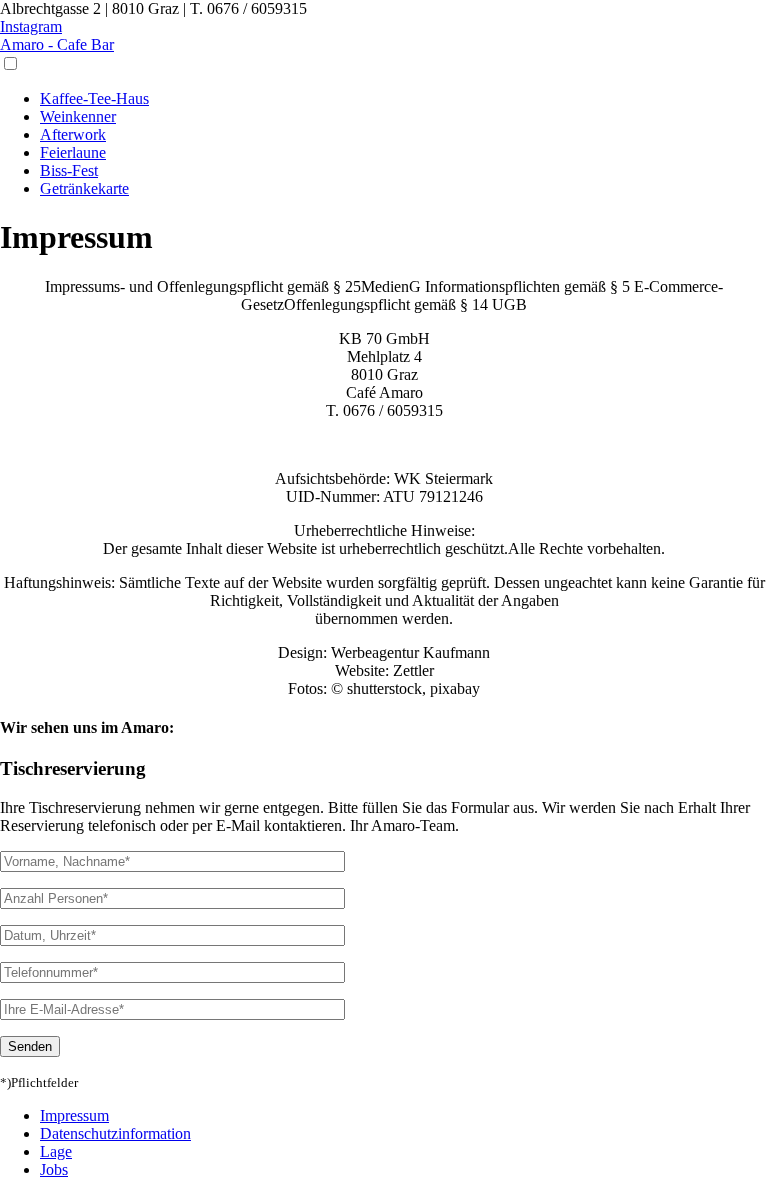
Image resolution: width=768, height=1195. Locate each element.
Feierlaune (73, 152)
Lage (56, 1151)
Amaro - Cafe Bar (57, 44)
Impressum (74, 1115)
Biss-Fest (69, 170)
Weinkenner (78, 116)
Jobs (54, 1169)
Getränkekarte (84, 188)
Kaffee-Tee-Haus (94, 98)
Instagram (31, 26)
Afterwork (73, 134)
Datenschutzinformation (115, 1133)
